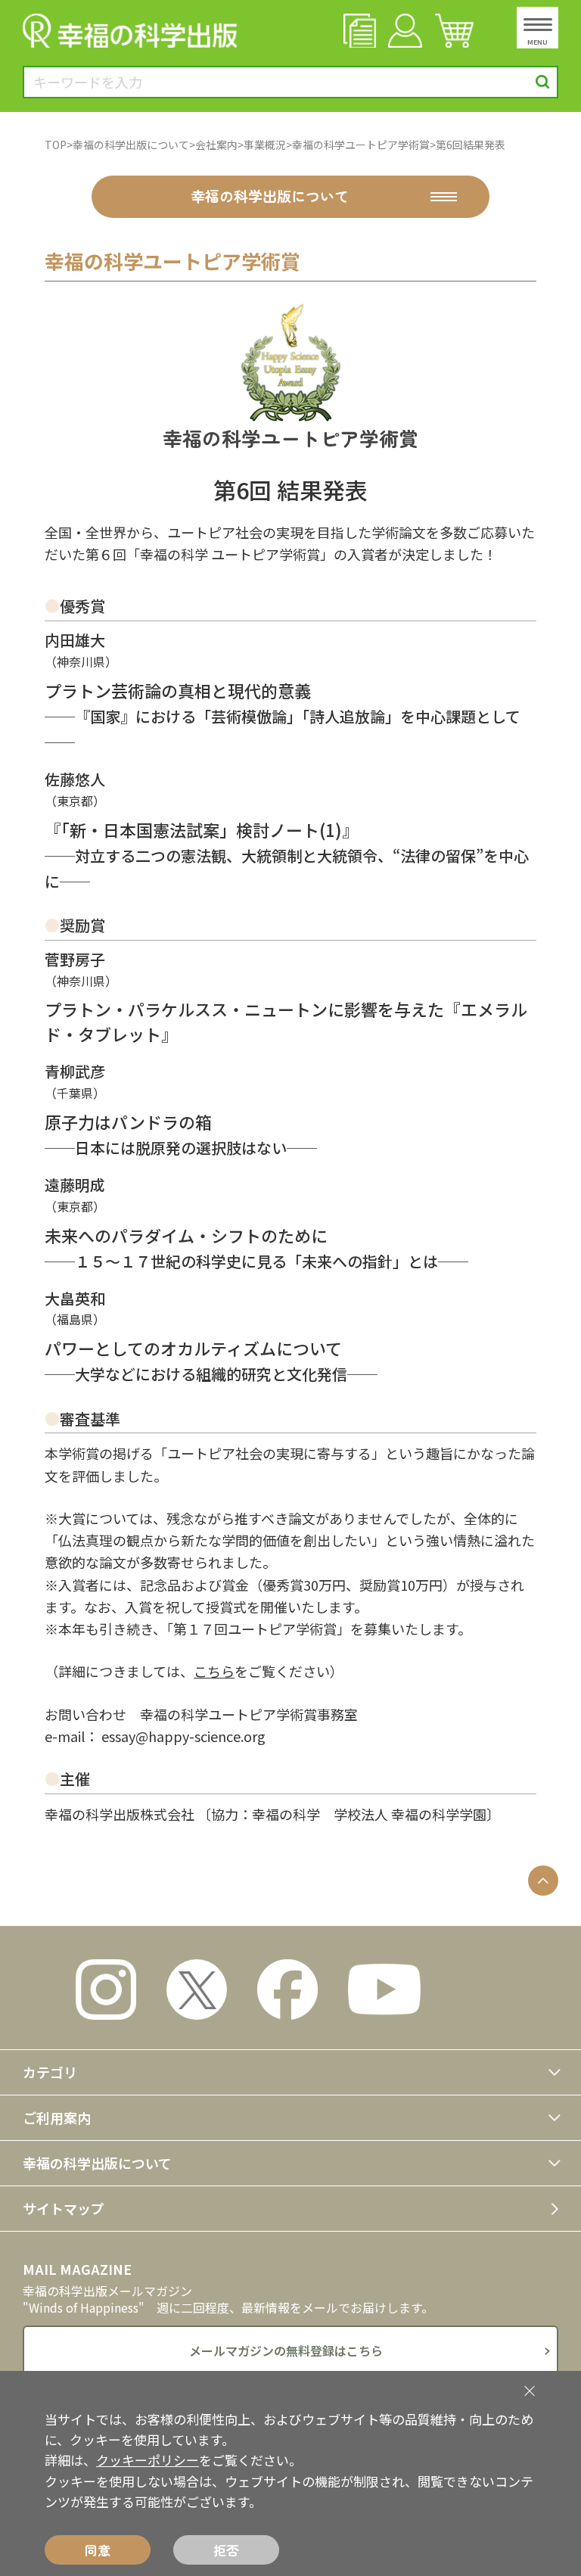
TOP (56, 145)
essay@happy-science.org (183, 1736)
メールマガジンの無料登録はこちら (286, 2350)
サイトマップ (64, 2208)
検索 (543, 82)
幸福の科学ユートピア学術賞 (361, 145)
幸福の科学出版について (131, 145)
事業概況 (265, 145)
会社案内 (216, 145)
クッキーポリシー (148, 2460)
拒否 (226, 2550)
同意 (98, 2550)
